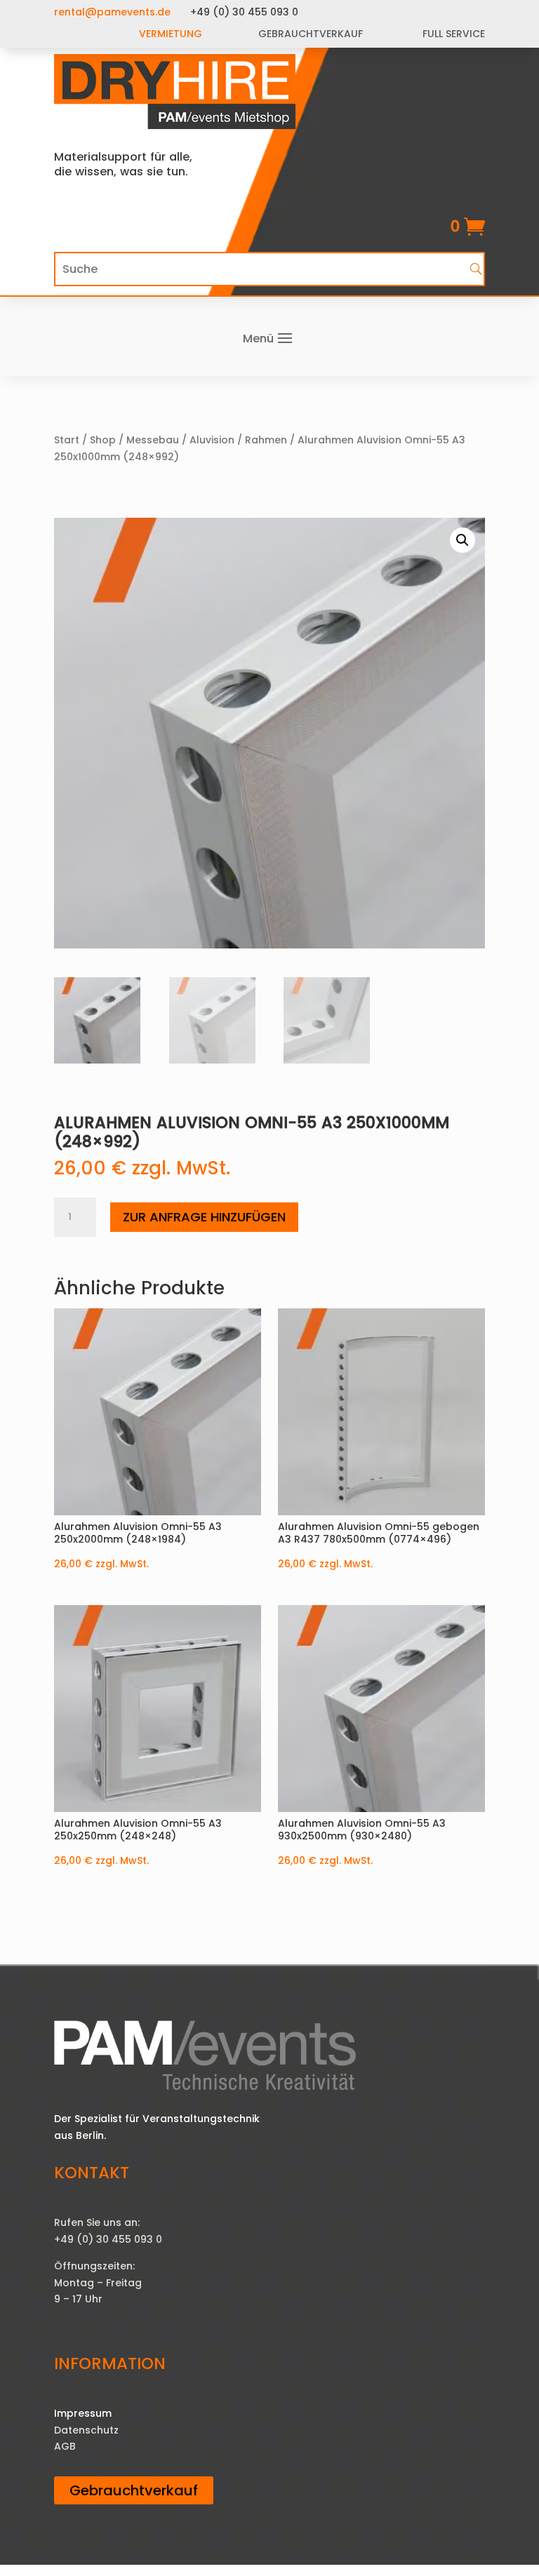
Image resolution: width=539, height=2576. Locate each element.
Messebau (153, 440)
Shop (103, 440)
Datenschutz (86, 2430)
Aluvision (212, 440)
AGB (65, 2446)
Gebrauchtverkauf (134, 2490)
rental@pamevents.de (112, 12)
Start (67, 440)
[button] (463, 540)
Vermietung (171, 34)
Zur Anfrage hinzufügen (204, 1217)
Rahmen (266, 440)
